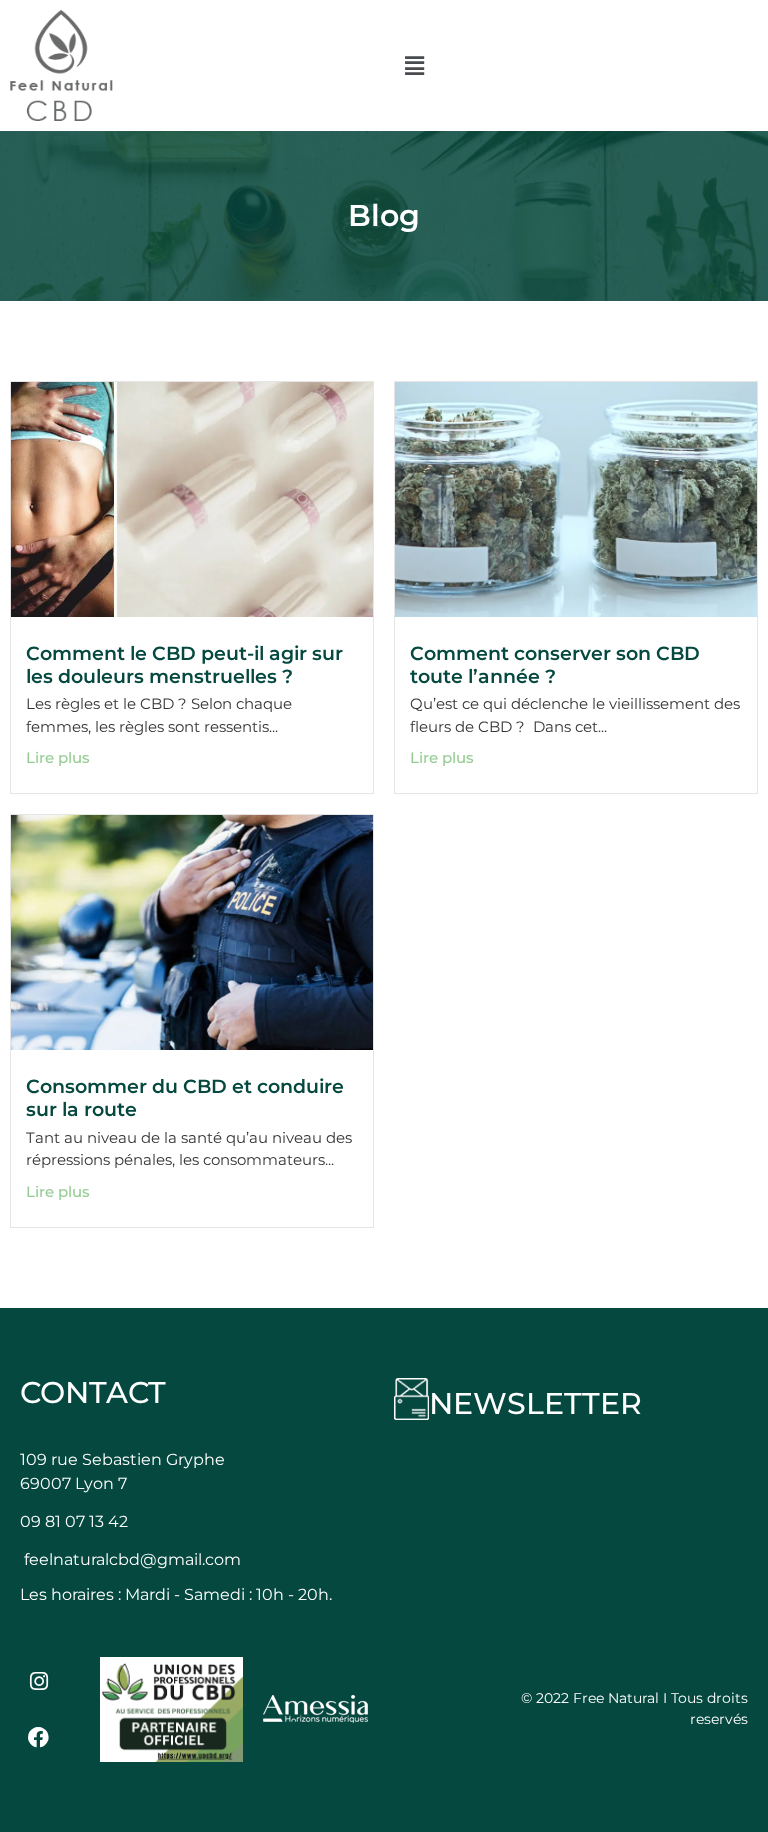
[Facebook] (39, 1738)
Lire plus (58, 757)
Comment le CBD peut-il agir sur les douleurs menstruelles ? (184, 664)
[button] (415, 65)
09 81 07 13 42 (74, 1521)
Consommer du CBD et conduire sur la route (185, 1097)
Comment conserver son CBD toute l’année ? (555, 664)
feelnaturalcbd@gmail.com (132, 1559)
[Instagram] (39, 1681)
